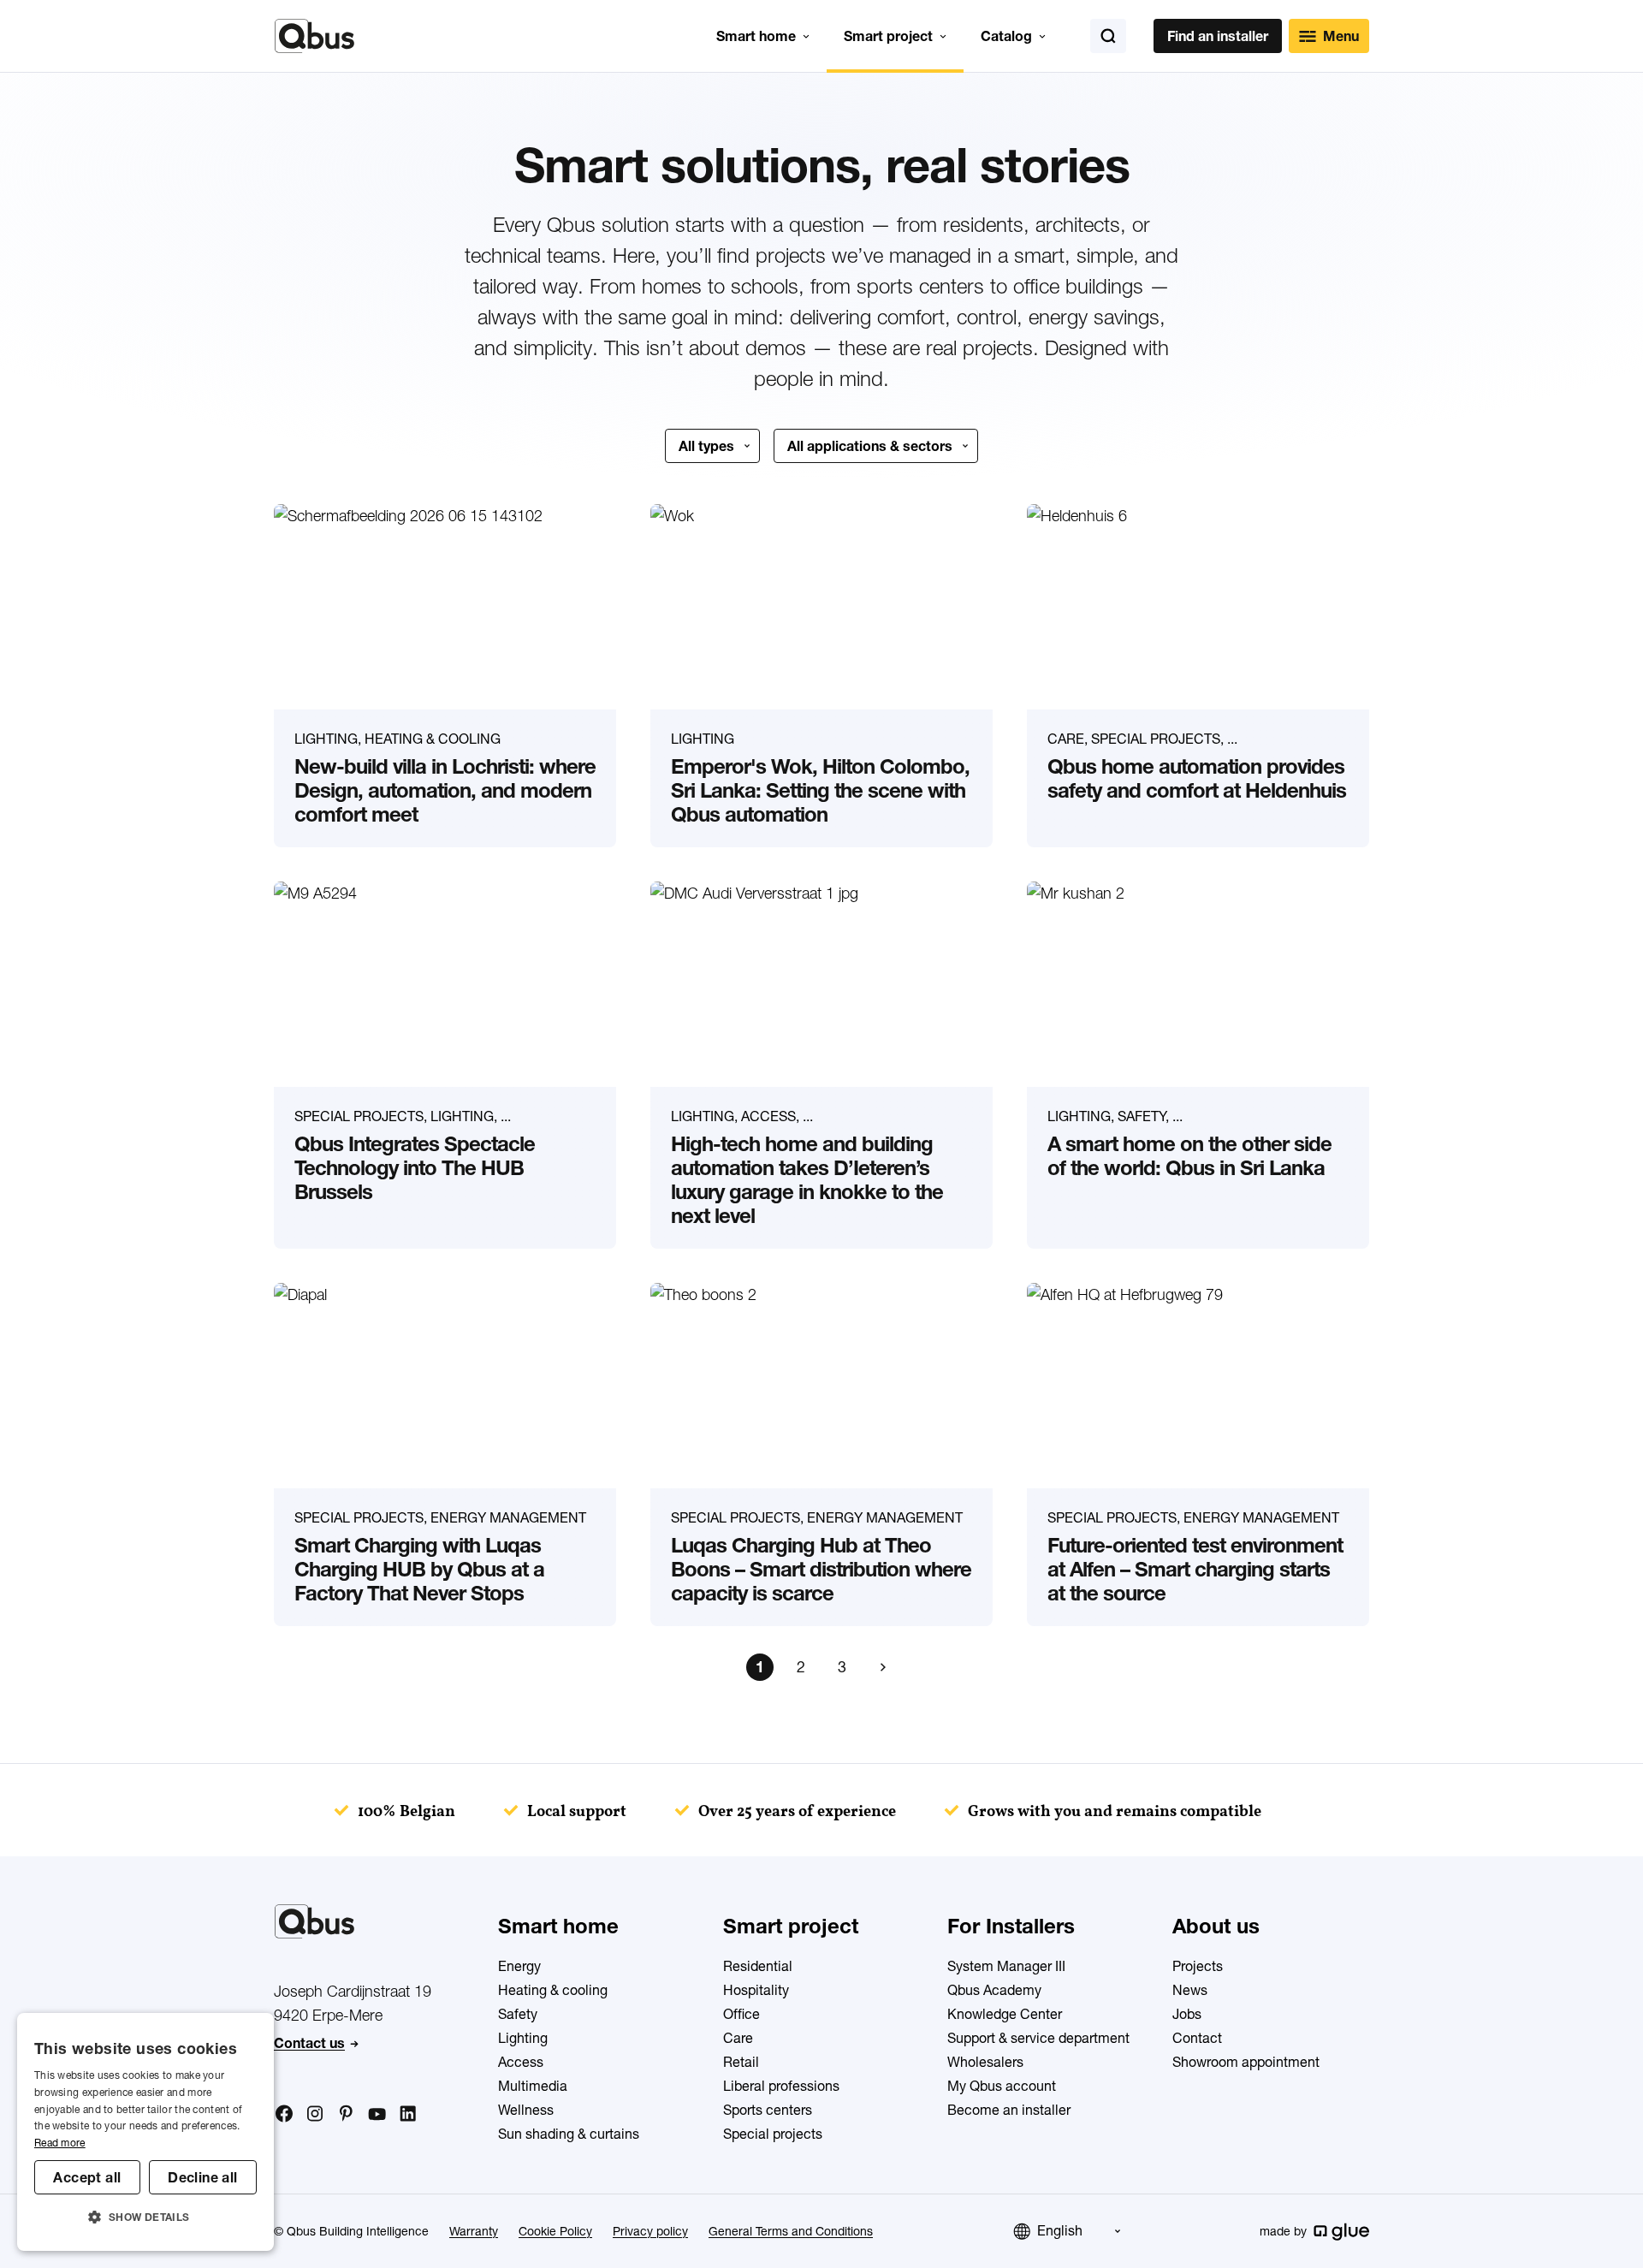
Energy (519, 1966)
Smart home (756, 36)
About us (1216, 1926)
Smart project (888, 36)
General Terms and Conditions (791, 2231)
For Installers (1011, 1926)
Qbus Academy (994, 1990)
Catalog (1006, 36)
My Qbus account (1002, 2086)
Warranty (474, 2231)
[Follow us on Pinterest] (346, 2113)
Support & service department (1038, 2038)
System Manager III (1006, 1966)
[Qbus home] (314, 36)
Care (738, 2038)
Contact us (309, 2043)
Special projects (773, 2134)
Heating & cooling (553, 1990)
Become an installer (1009, 2110)
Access (521, 2062)
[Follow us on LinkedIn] (407, 2114)
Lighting (523, 2038)
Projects (1198, 1966)
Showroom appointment (1246, 2062)
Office (741, 2014)
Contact (1197, 2038)
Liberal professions (781, 2086)
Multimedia (533, 2086)
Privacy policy (650, 2231)
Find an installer (1218, 36)
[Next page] (883, 1667)
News (1190, 1990)
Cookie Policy (555, 2231)
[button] (145, 2218)
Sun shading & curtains (569, 2134)
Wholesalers (985, 2062)
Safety (518, 2014)
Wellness (526, 2110)
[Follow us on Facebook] (284, 2113)
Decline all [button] (202, 2177)
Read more (60, 2143)
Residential (758, 1966)
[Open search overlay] (1108, 36)
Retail (741, 2062)
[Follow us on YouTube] (377, 2115)
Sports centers (768, 2110)
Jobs (1187, 2014)
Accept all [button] (87, 2177)
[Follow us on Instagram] (315, 2114)
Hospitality (756, 1990)
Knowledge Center (1005, 2014)
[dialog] (145, 2132)
